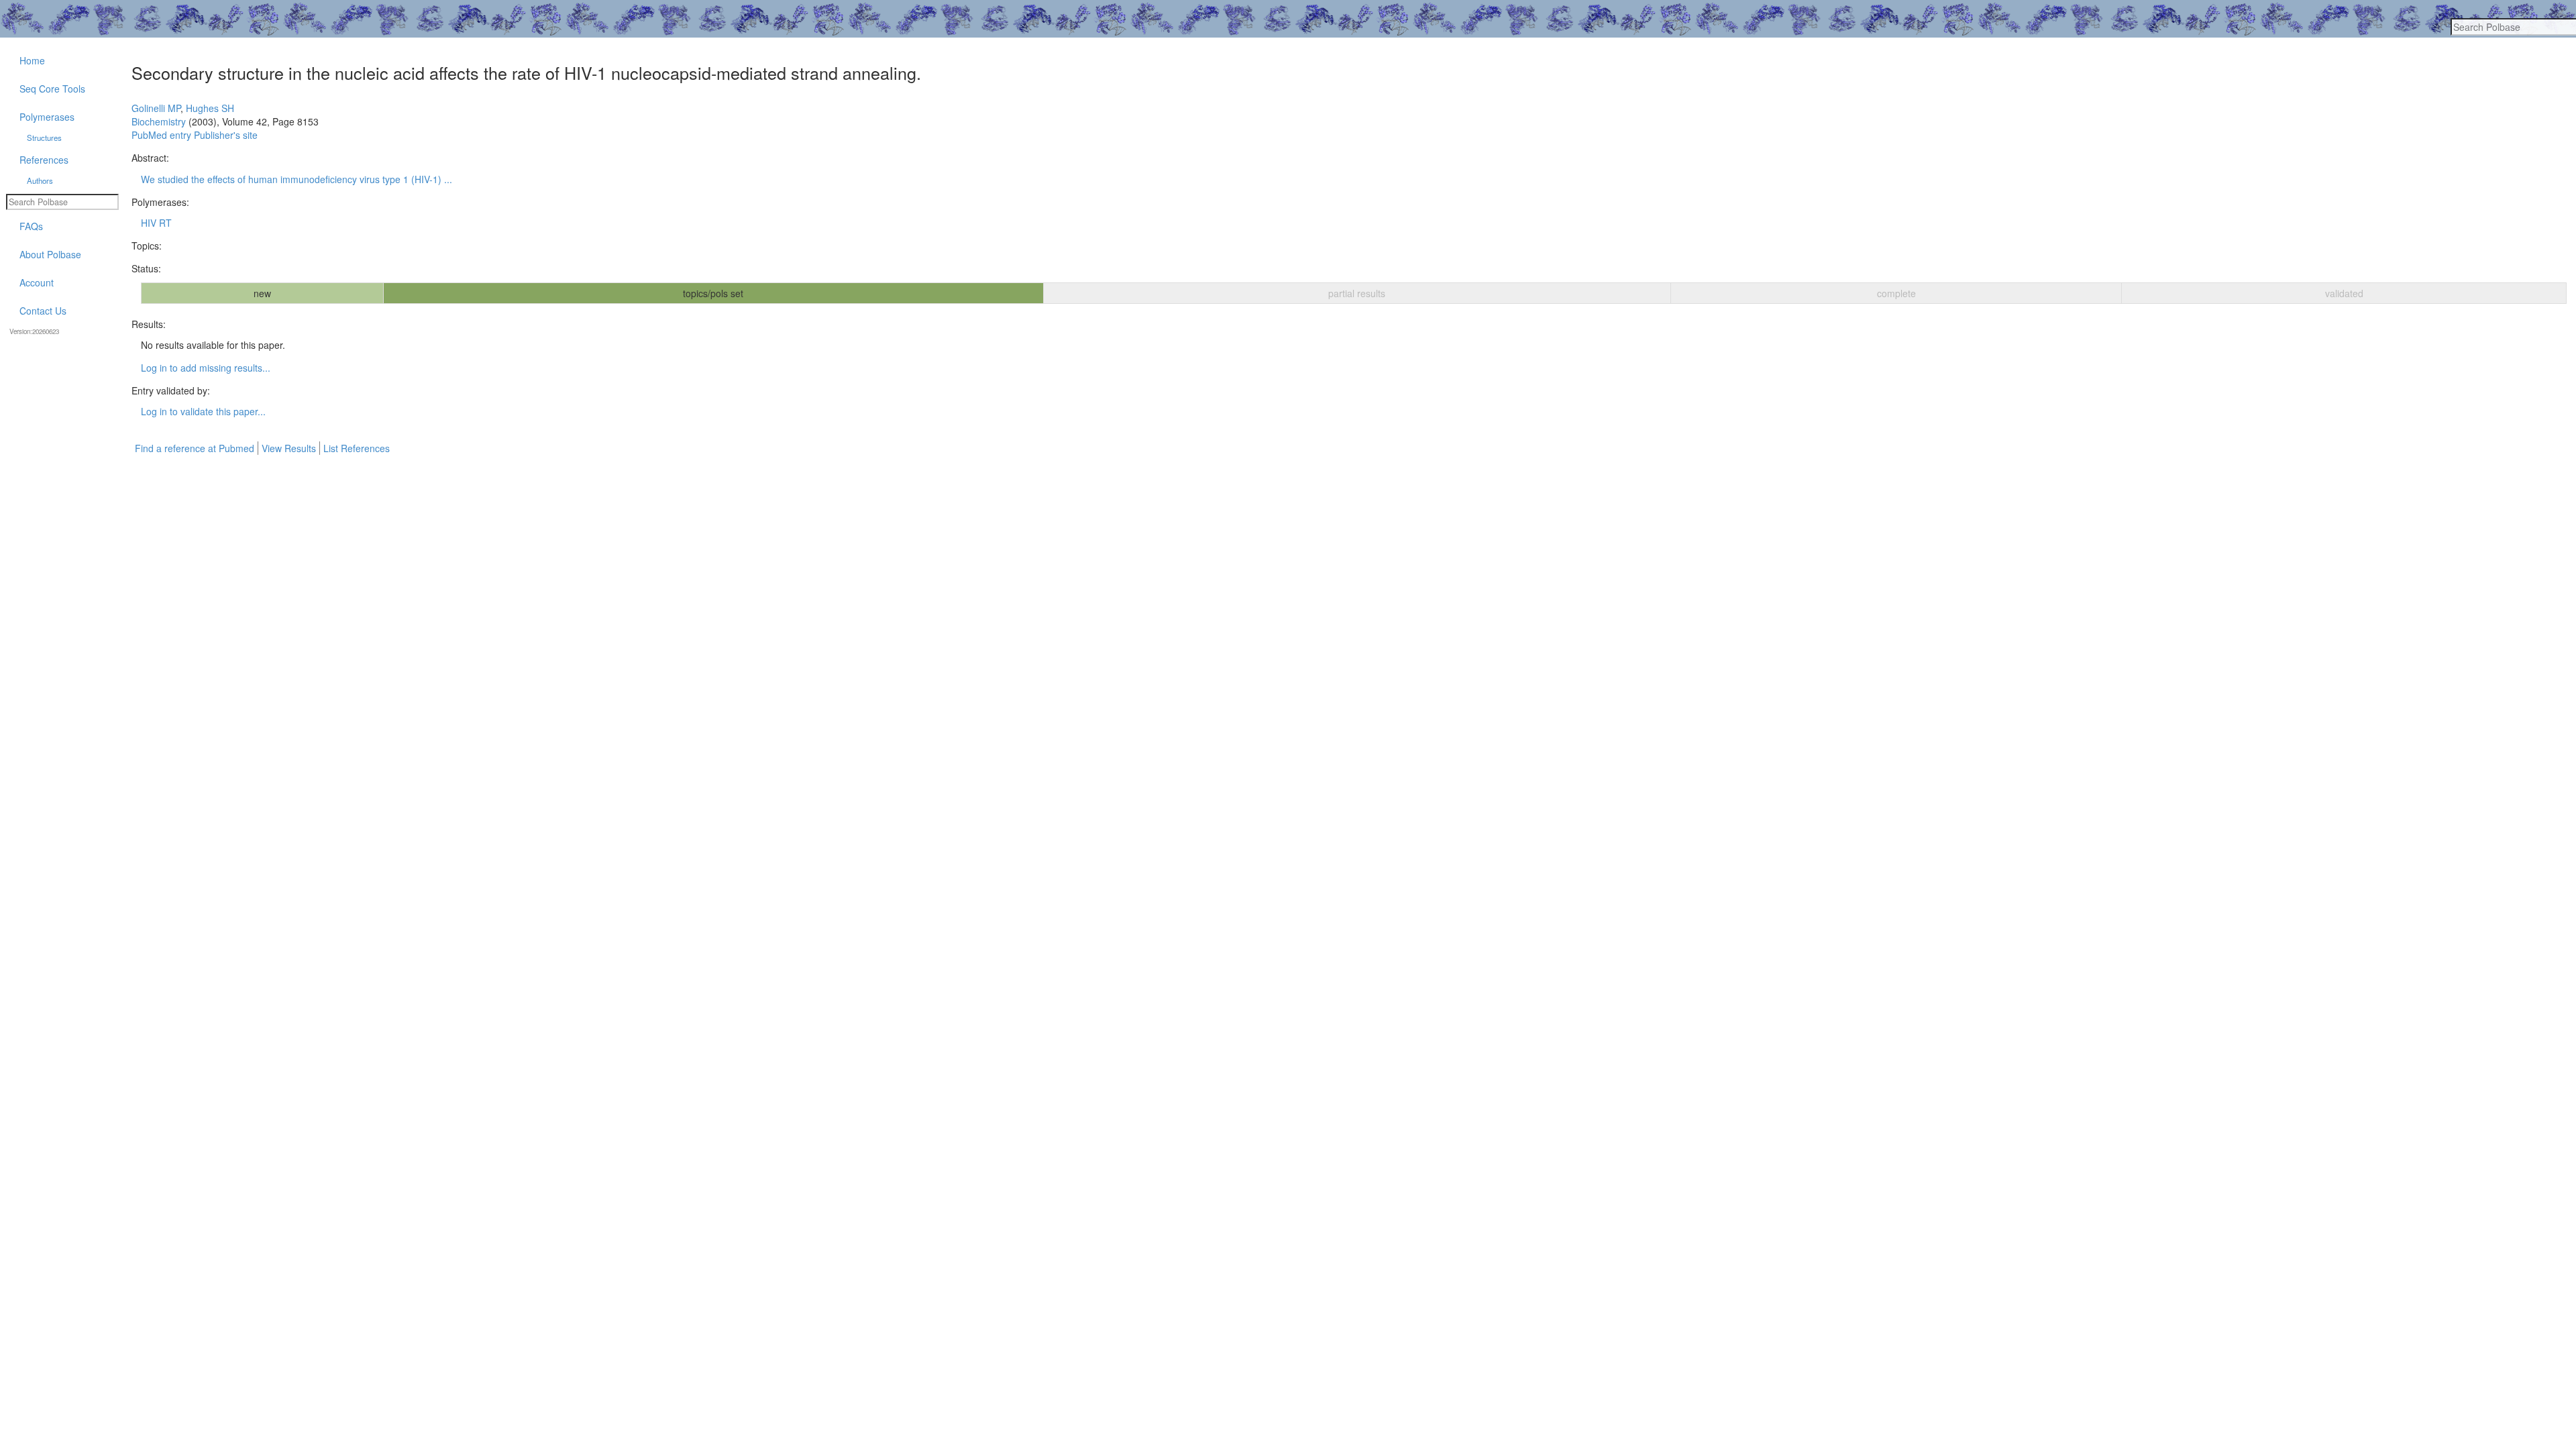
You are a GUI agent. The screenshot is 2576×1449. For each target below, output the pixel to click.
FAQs (31, 226)
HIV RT (156, 223)
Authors (40, 180)
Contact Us (43, 311)
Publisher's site (226, 135)
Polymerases (47, 117)
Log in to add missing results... (206, 368)
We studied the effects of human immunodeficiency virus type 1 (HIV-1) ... (297, 179)
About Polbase (50, 254)
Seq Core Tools (52, 89)
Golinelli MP (156, 108)
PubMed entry (161, 135)
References (44, 160)
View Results (289, 448)
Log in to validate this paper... (203, 411)
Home (32, 60)
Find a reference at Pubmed (195, 448)
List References (357, 448)
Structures (44, 138)
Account (37, 282)
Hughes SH (210, 108)
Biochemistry (159, 121)
